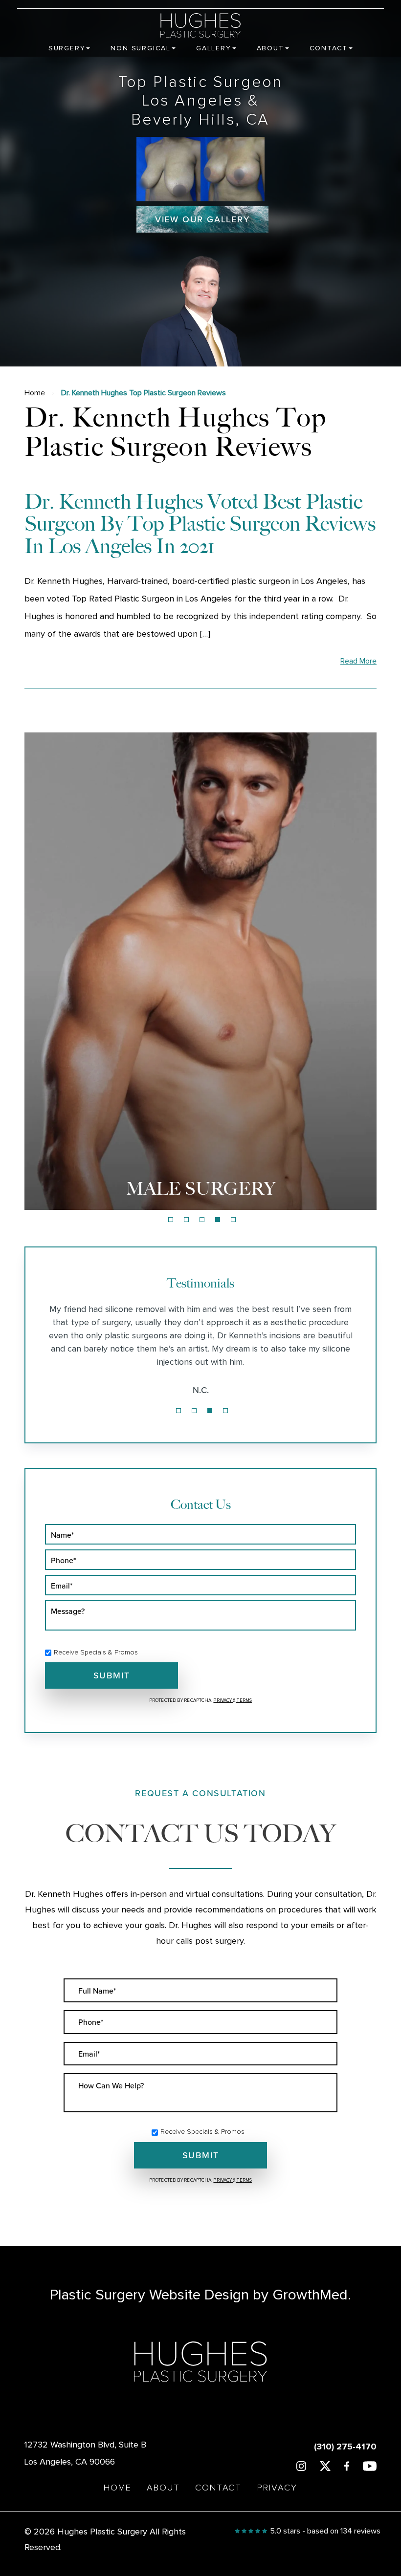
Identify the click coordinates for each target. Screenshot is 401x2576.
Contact (329, 48)
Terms (244, 1700)
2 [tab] (186, 1220)
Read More (358, 661)
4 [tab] (218, 1220)
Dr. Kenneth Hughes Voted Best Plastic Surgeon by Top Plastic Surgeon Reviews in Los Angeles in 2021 (200, 524)
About (270, 48)
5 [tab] (233, 1220)
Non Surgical (141, 48)
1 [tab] (171, 1220)
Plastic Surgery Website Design (149, 2295)
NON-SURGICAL (201, 1189)
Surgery (67, 48)
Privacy (223, 1700)
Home (35, 393)
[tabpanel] (200, 971)
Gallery (214, 48)
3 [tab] (202, 1220)
